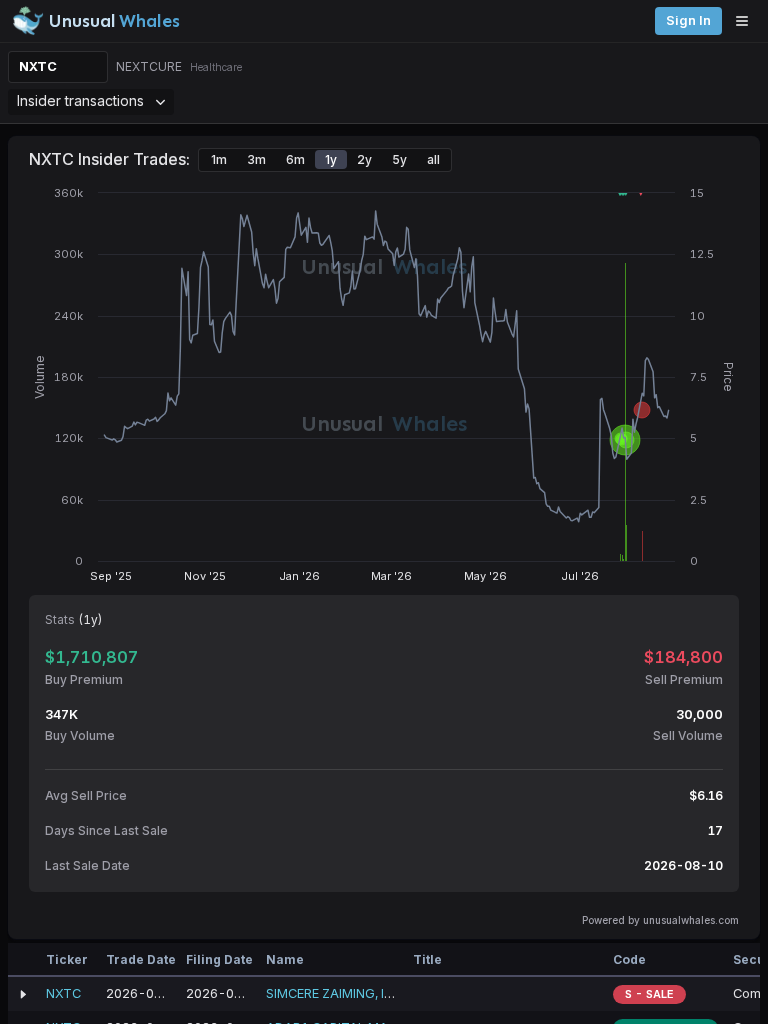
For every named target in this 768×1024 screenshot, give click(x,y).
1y (331, 159)
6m (295, 159)
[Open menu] (747, 21)
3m (256, 159)
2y (364, 159)
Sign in (688, 20)
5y (399, 159)
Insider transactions (80, 100)
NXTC (38, 66)
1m (219, 159)
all (433, 159)
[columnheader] (23, 960)
